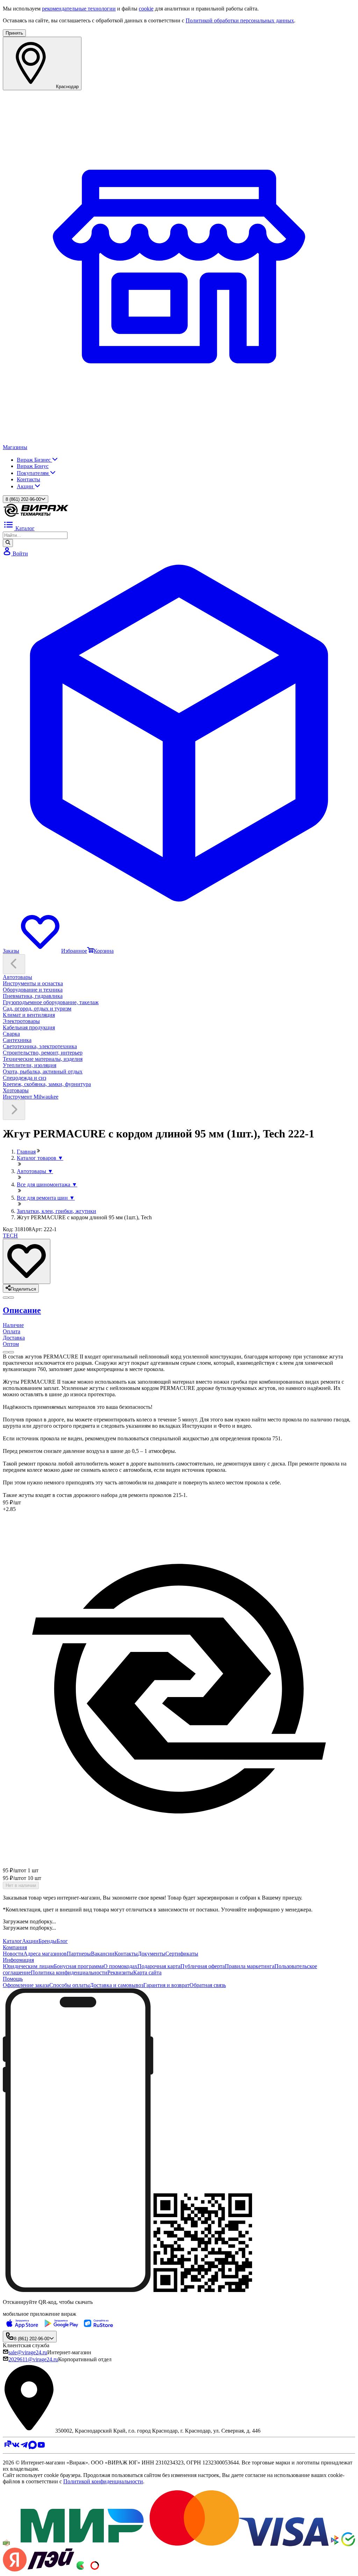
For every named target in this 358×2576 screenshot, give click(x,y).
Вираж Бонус (33, 466)
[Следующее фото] (6, 1298)
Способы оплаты (70, 1985)
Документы (152, 1954)
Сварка (11, 1034)
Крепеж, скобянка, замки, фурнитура (47, 1084)
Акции (26, 486)
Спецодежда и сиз (24, 1078)
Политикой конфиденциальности (103, 2481)
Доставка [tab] (14, 1338)
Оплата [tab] (12, 1331)
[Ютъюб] (41, 2447)
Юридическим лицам (28, 1966)
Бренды (48, 1941)
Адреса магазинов (45, 1954)
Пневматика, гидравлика (33, 996)
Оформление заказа (26, 1985)
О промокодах (120, 1966)
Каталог (12, 1941)
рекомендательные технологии (79, 9)
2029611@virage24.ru (33, 2359)
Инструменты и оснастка (33, 983)
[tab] (179, 1310)
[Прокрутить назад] (14, 964)
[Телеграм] (24, 2447)
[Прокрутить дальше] (14, 1110)
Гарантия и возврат (166, 1985)
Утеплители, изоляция (30, 1065)
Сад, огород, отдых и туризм (37, 1009)
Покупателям (33, 473)
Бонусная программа (79, 1966)
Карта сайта (147, 1972)
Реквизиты (120, 1972)
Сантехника (17, 1040)
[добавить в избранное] (27, 1261)
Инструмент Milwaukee (31, 1097)
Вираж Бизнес (34, 460)
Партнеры (79, 1954)
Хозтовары (16, 1090)
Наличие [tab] (13, 1325)
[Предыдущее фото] (11, 1298)
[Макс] (33, 2447)
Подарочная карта (159, 1966)
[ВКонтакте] (16, 2447)
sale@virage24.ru (28, 2352)
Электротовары (21, 1021)
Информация (18, 1960)
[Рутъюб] (7, 2447)
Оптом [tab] (11, 1344)
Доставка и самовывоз (117, 1985)
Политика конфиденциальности (69, 1972)
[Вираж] (36, 516)
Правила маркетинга (250, 1966)
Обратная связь (208, 1985)
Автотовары (17, 977)
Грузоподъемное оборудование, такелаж (51, 1002)
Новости (13, 1954)
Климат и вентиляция (29, 1015)
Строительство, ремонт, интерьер (43, 1053)
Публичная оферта (203, 1966)
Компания (15, 1947)
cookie (146, 9)
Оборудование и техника (33, 990)
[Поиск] (8, 543)
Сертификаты (182, 1954)
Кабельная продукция (29, 1027)
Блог (62, 1941)
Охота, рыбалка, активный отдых (43, 1071)
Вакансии (103, 1954)
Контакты (28, 479)
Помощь (13, 1979)
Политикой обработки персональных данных (240, 20)
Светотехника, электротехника (40, 1046)
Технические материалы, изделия (43, 1059)
